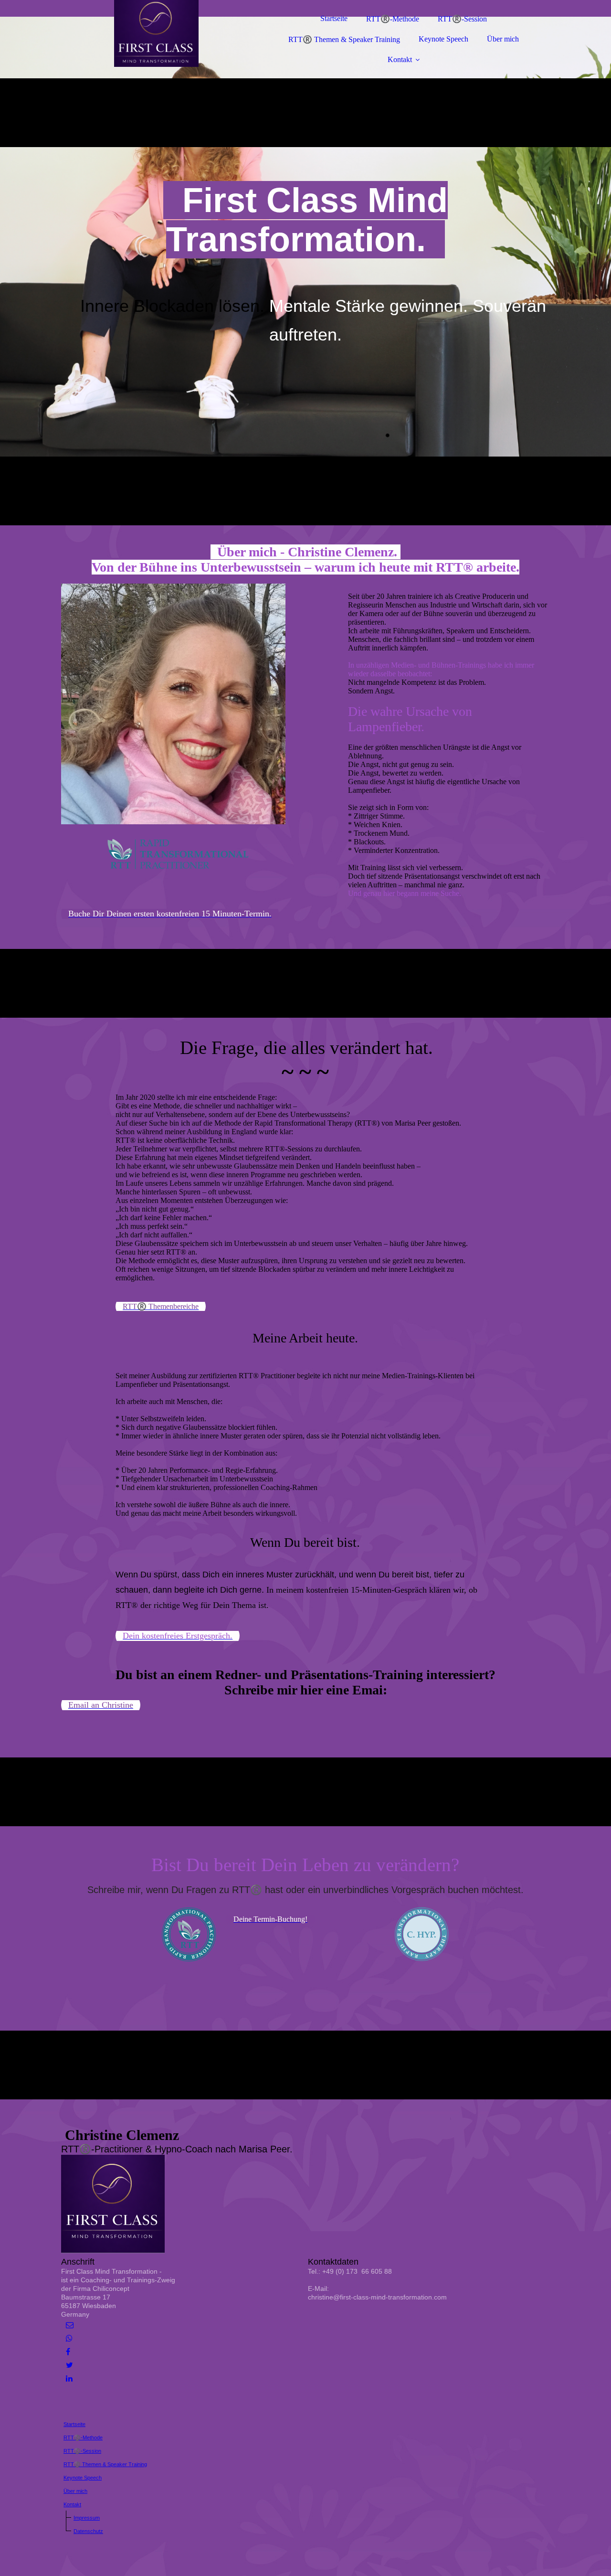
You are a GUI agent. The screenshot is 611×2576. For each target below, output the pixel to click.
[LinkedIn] (69, 2379)
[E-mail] (70, 2325)
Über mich (503, 39)
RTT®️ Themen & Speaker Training (344, 39)
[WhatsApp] (69, 2338)
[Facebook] (68, 2352)
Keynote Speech (443, 39)
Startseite (334, 18)
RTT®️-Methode (393, 19)
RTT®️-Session (462, 19)
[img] (145, 33)
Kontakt (400, 59)
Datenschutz (88, 2531)
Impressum (87, 2518)
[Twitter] (69, 2365)
